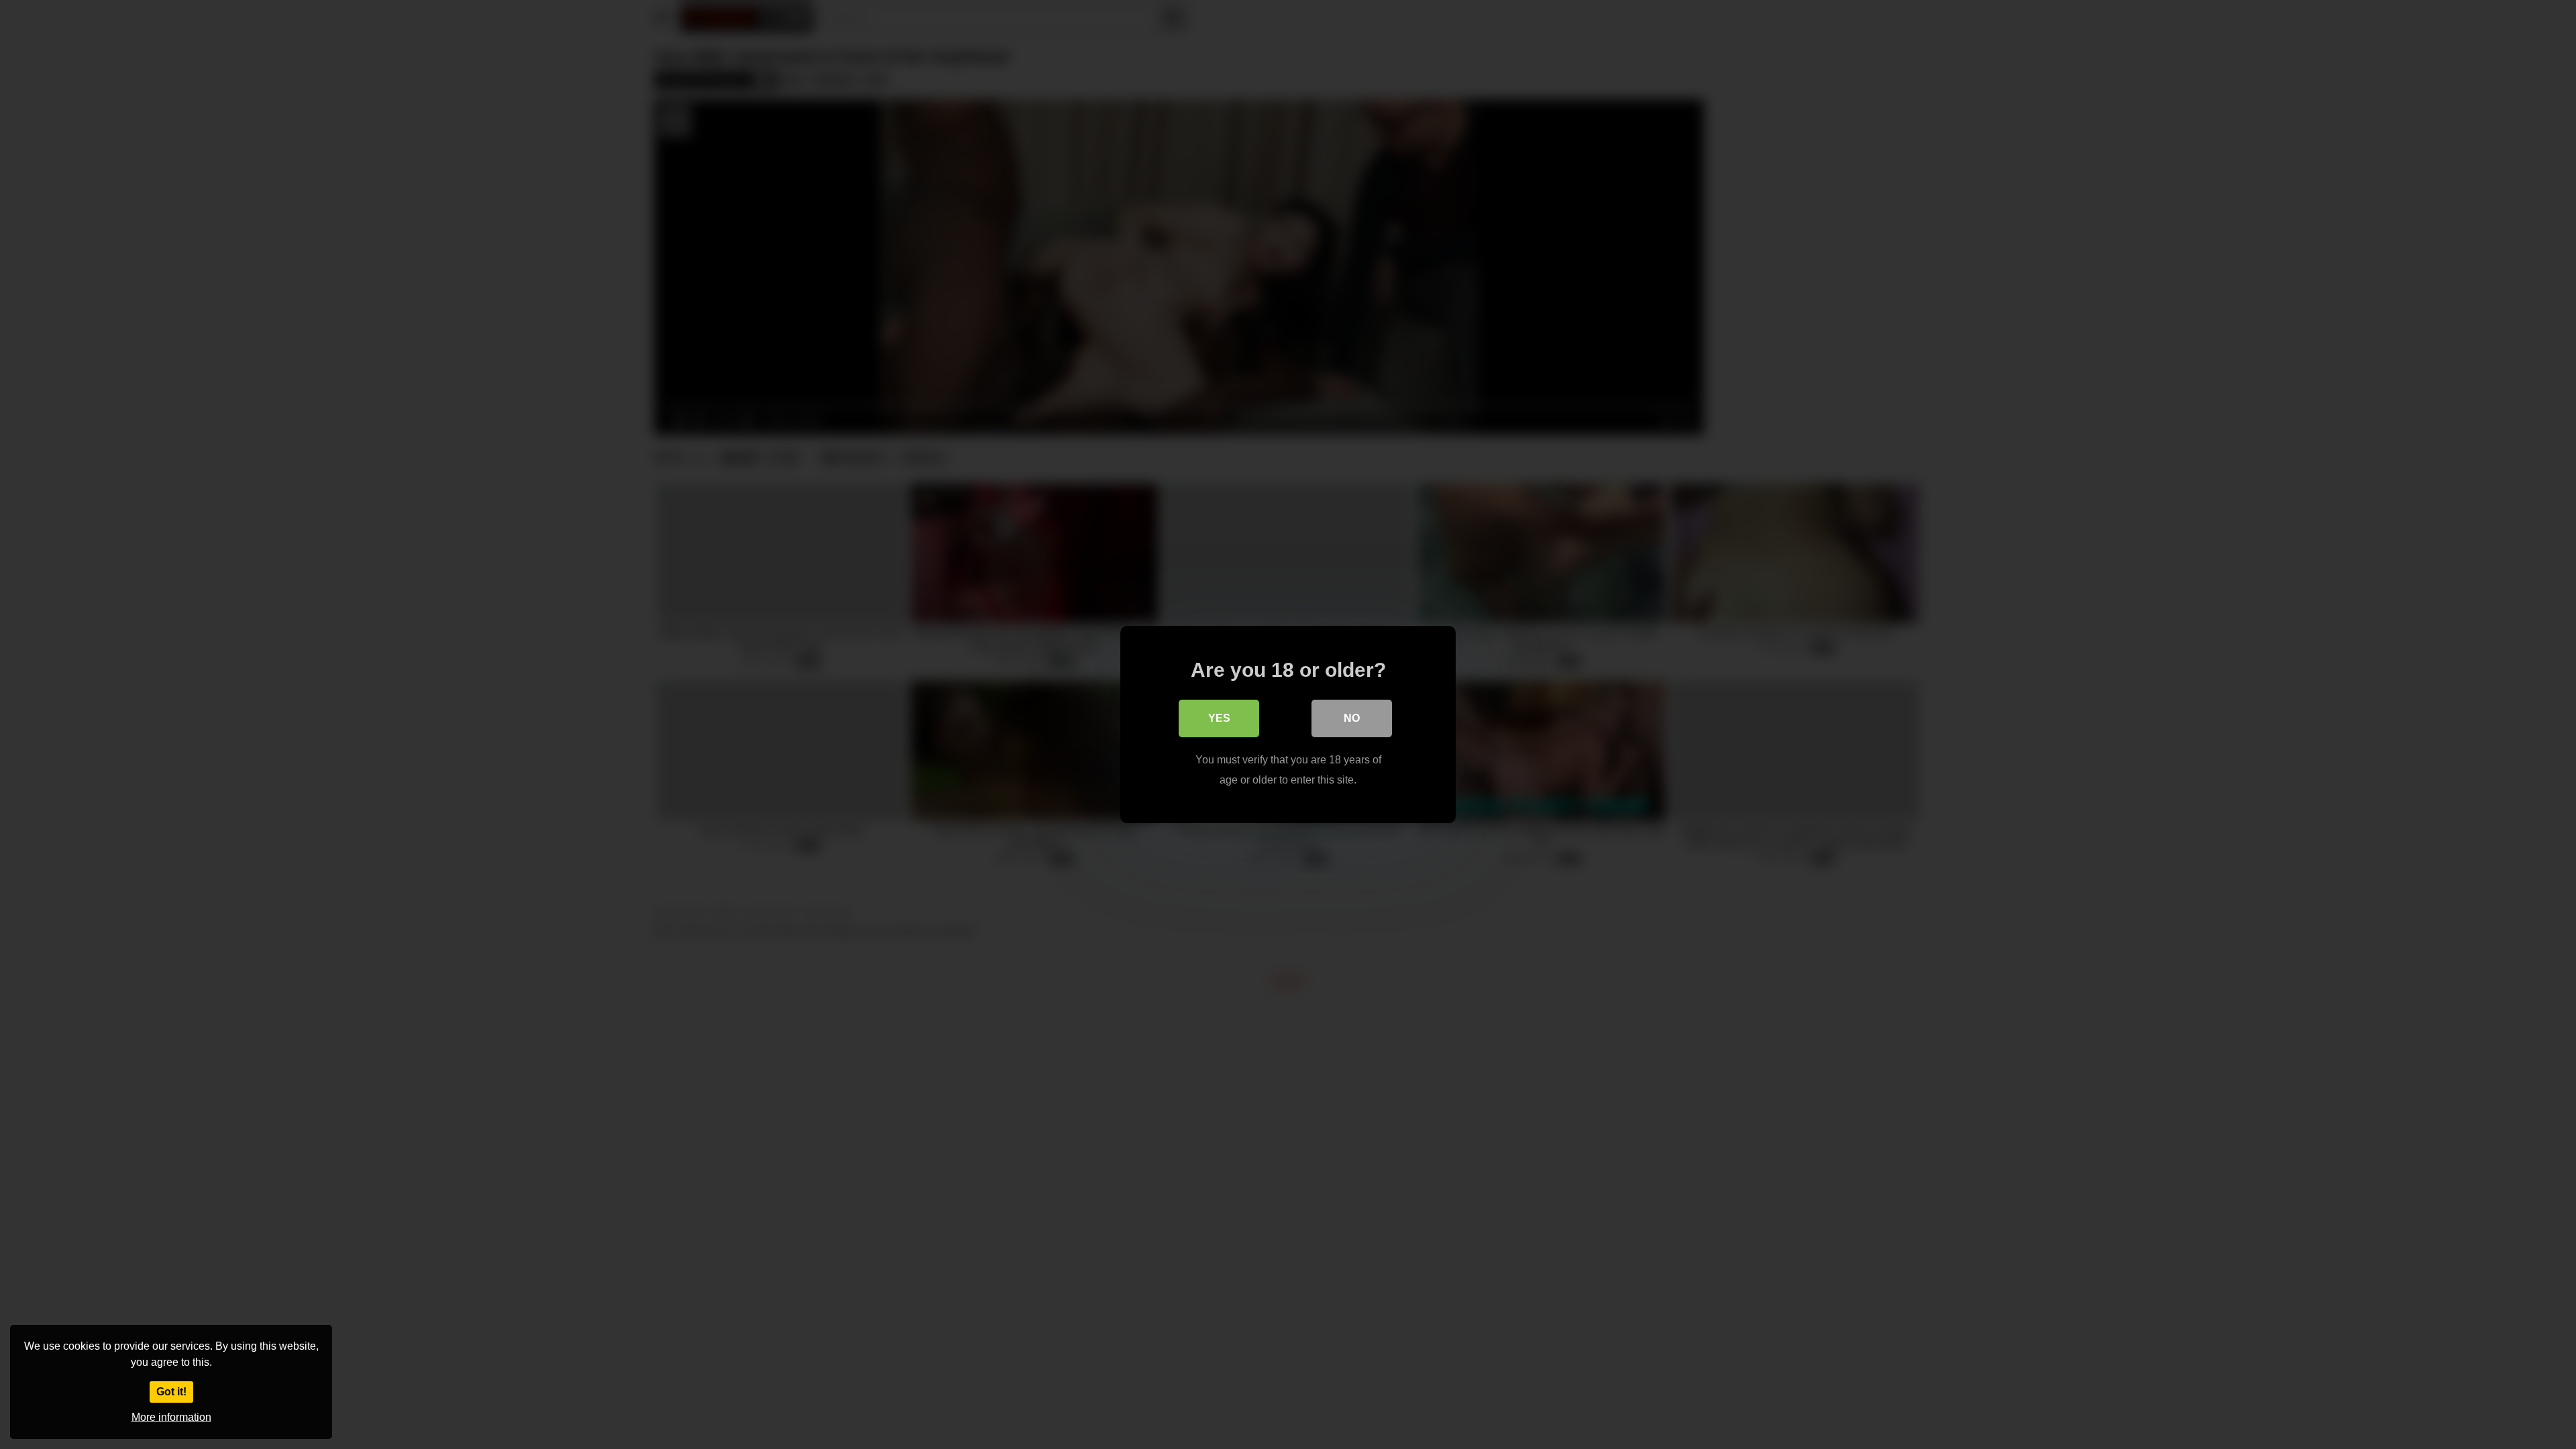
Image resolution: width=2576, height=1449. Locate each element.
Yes (1219, 718)
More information (171, 1417)
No (1352, 718)
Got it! (171, 1392)
